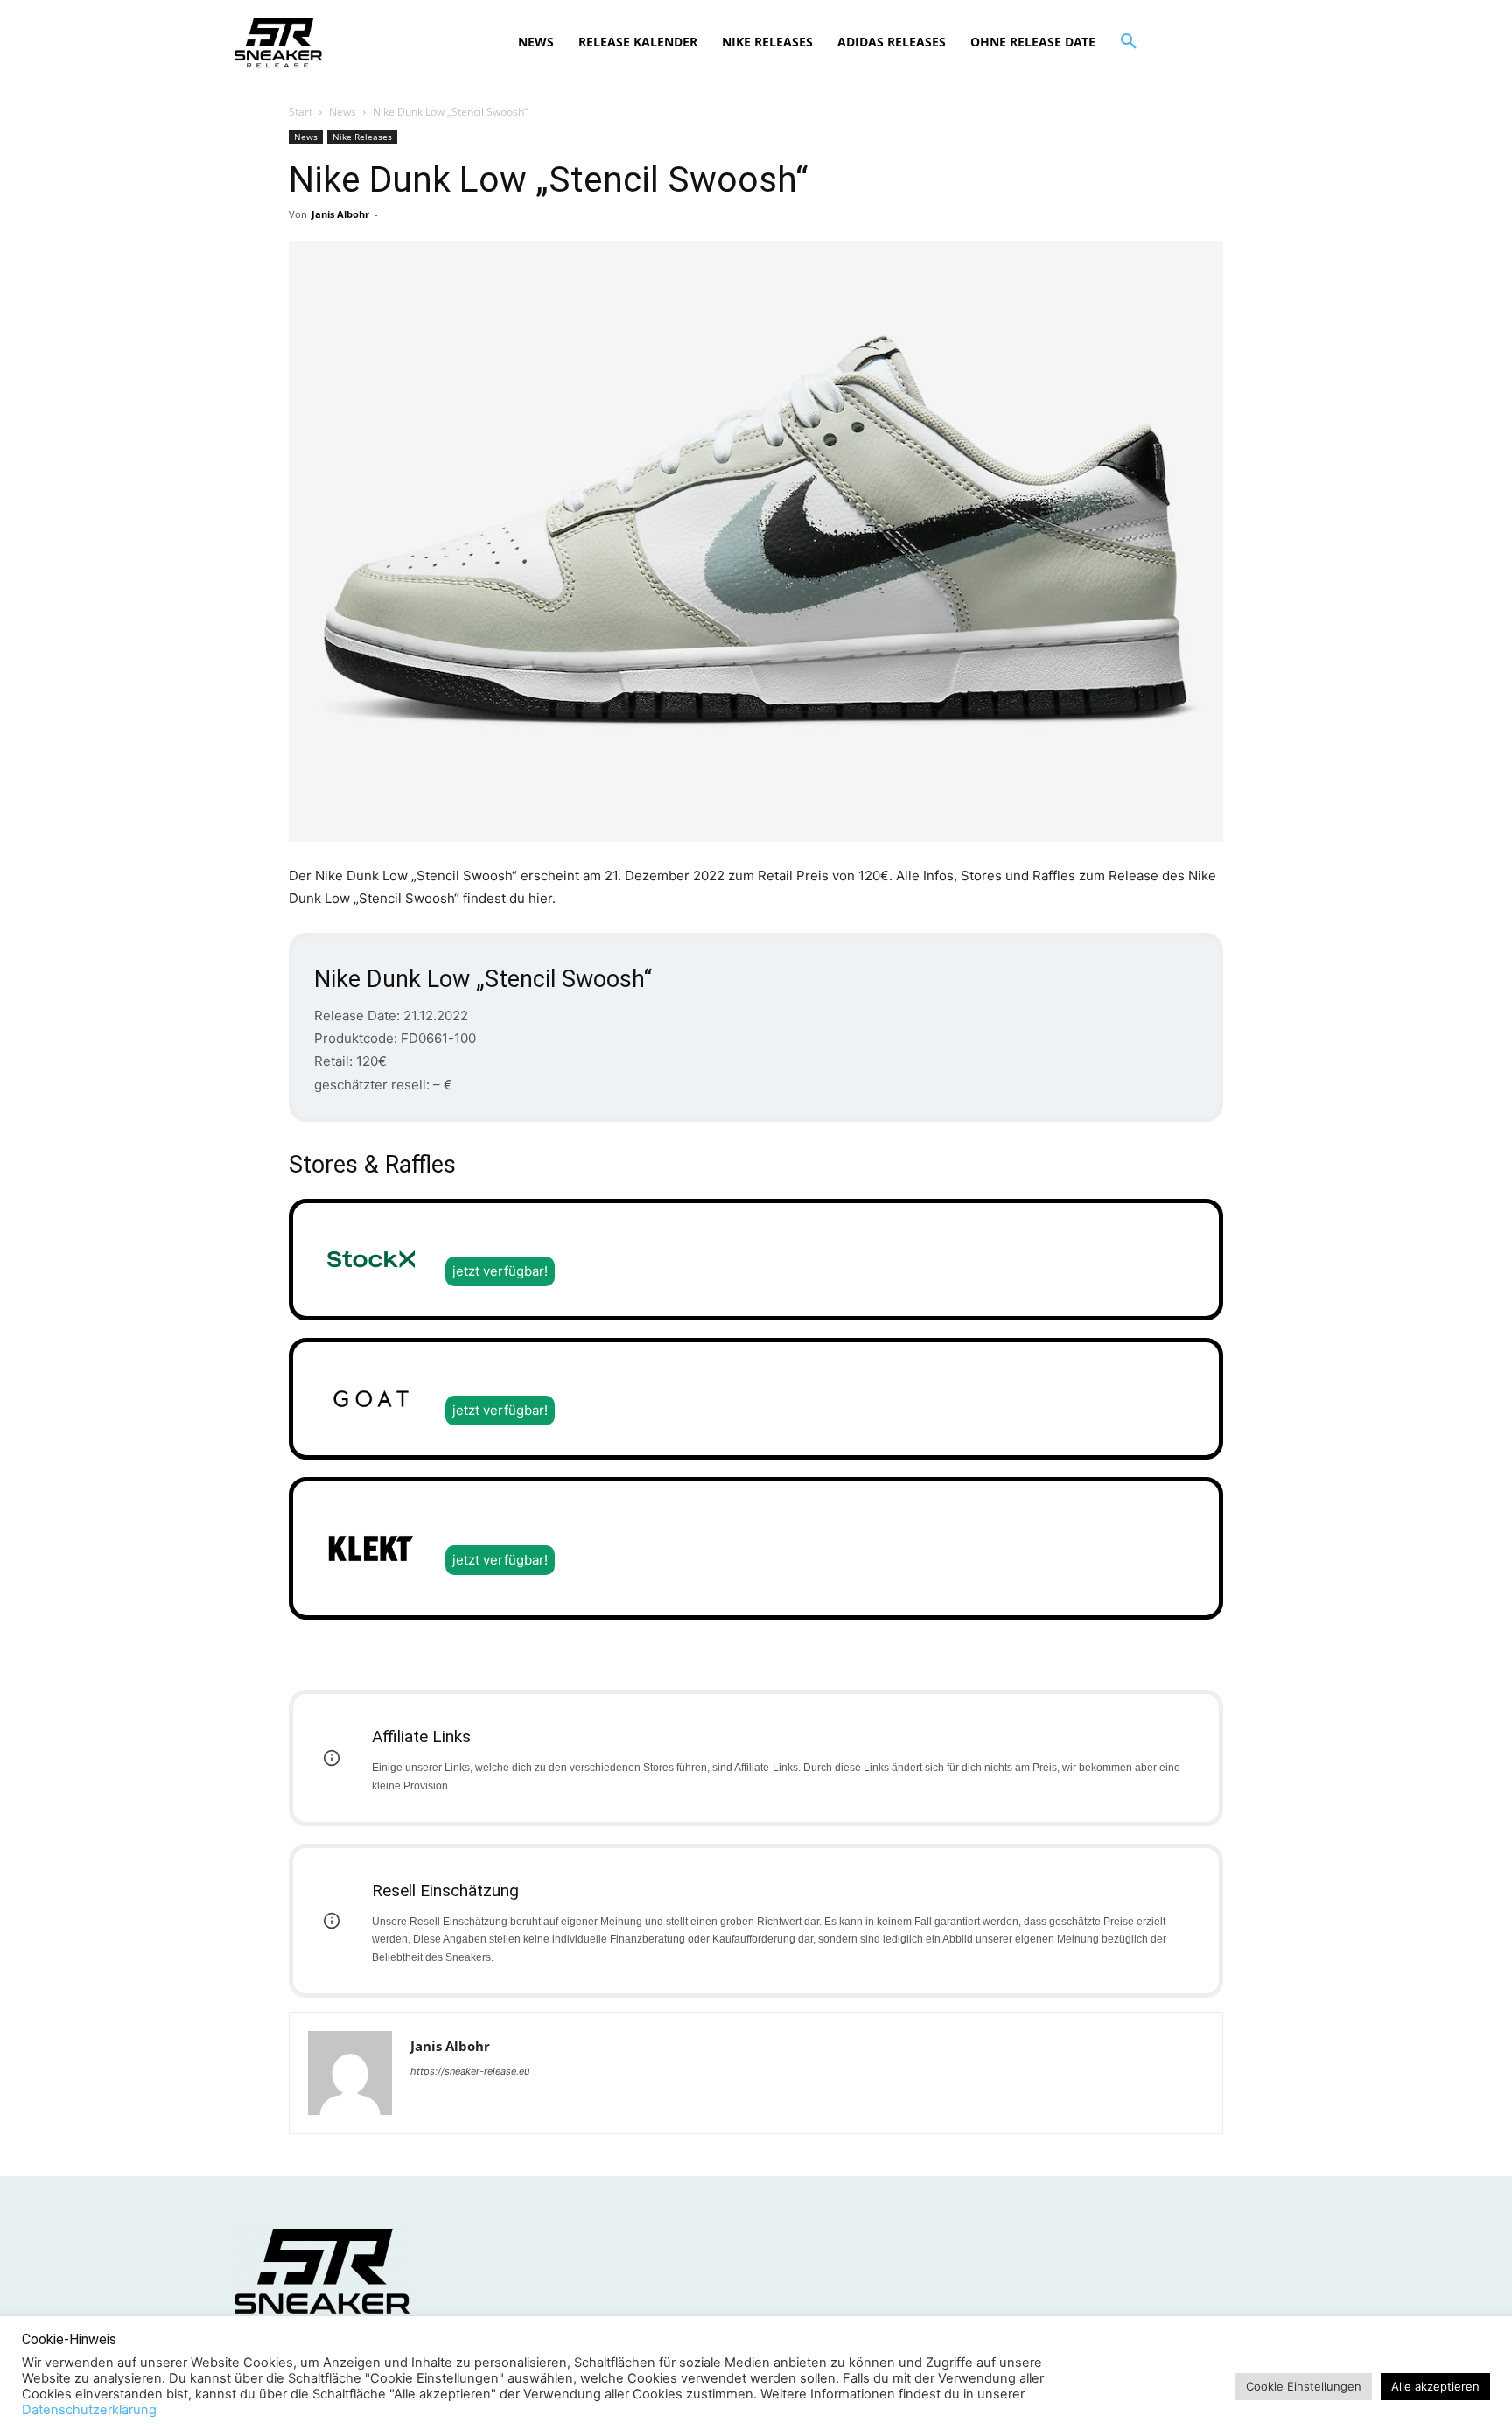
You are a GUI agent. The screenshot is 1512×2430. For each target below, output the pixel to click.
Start (301, 112)
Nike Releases (362, 137)
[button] (1129, 42)
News (343, 112)
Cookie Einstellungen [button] (1304, 2386)
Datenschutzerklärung (89, 2410)
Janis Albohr (340, 214)
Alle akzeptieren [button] (1435, 2386)
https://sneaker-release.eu (470, 2071)
